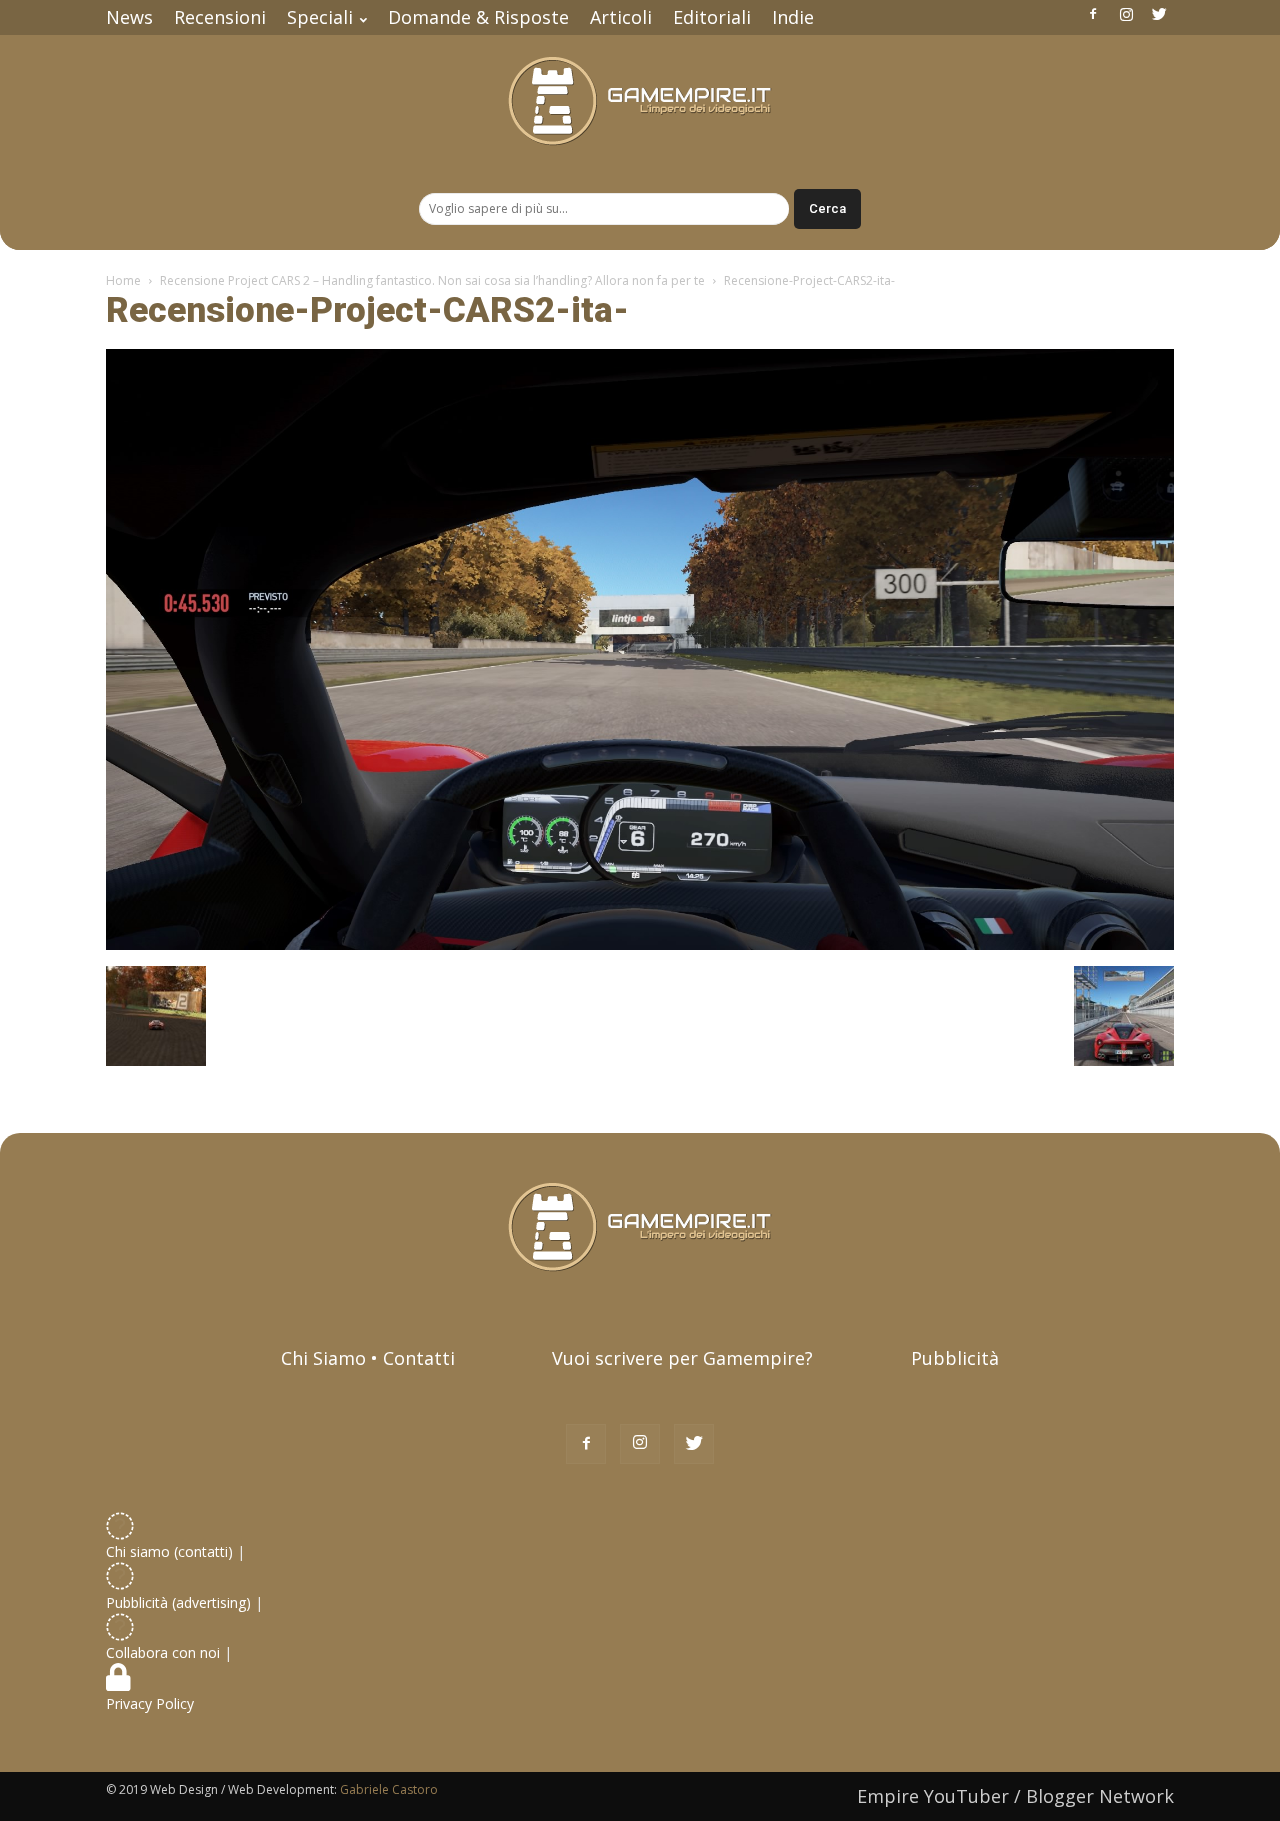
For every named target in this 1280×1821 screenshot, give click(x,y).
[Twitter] (1159, 14)
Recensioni (220, 17)
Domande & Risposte (478, 17)
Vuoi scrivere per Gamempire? (682, 1358)
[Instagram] (1126, 14)
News (129, 17)
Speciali (320, 17)
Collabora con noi (165, 1652)
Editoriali (712, 17)
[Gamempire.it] (640, 101)
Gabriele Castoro (389, 1789)
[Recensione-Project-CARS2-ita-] (640, 945)
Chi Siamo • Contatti (368, 1358)
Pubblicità (955, 1358)
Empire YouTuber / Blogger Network (1015, 1796)
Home (123, 280)
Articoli (621, 17)
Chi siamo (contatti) (169, 1551)
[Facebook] (1093, 14)
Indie (793, 17)
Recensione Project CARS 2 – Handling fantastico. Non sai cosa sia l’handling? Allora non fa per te (432, 280)
